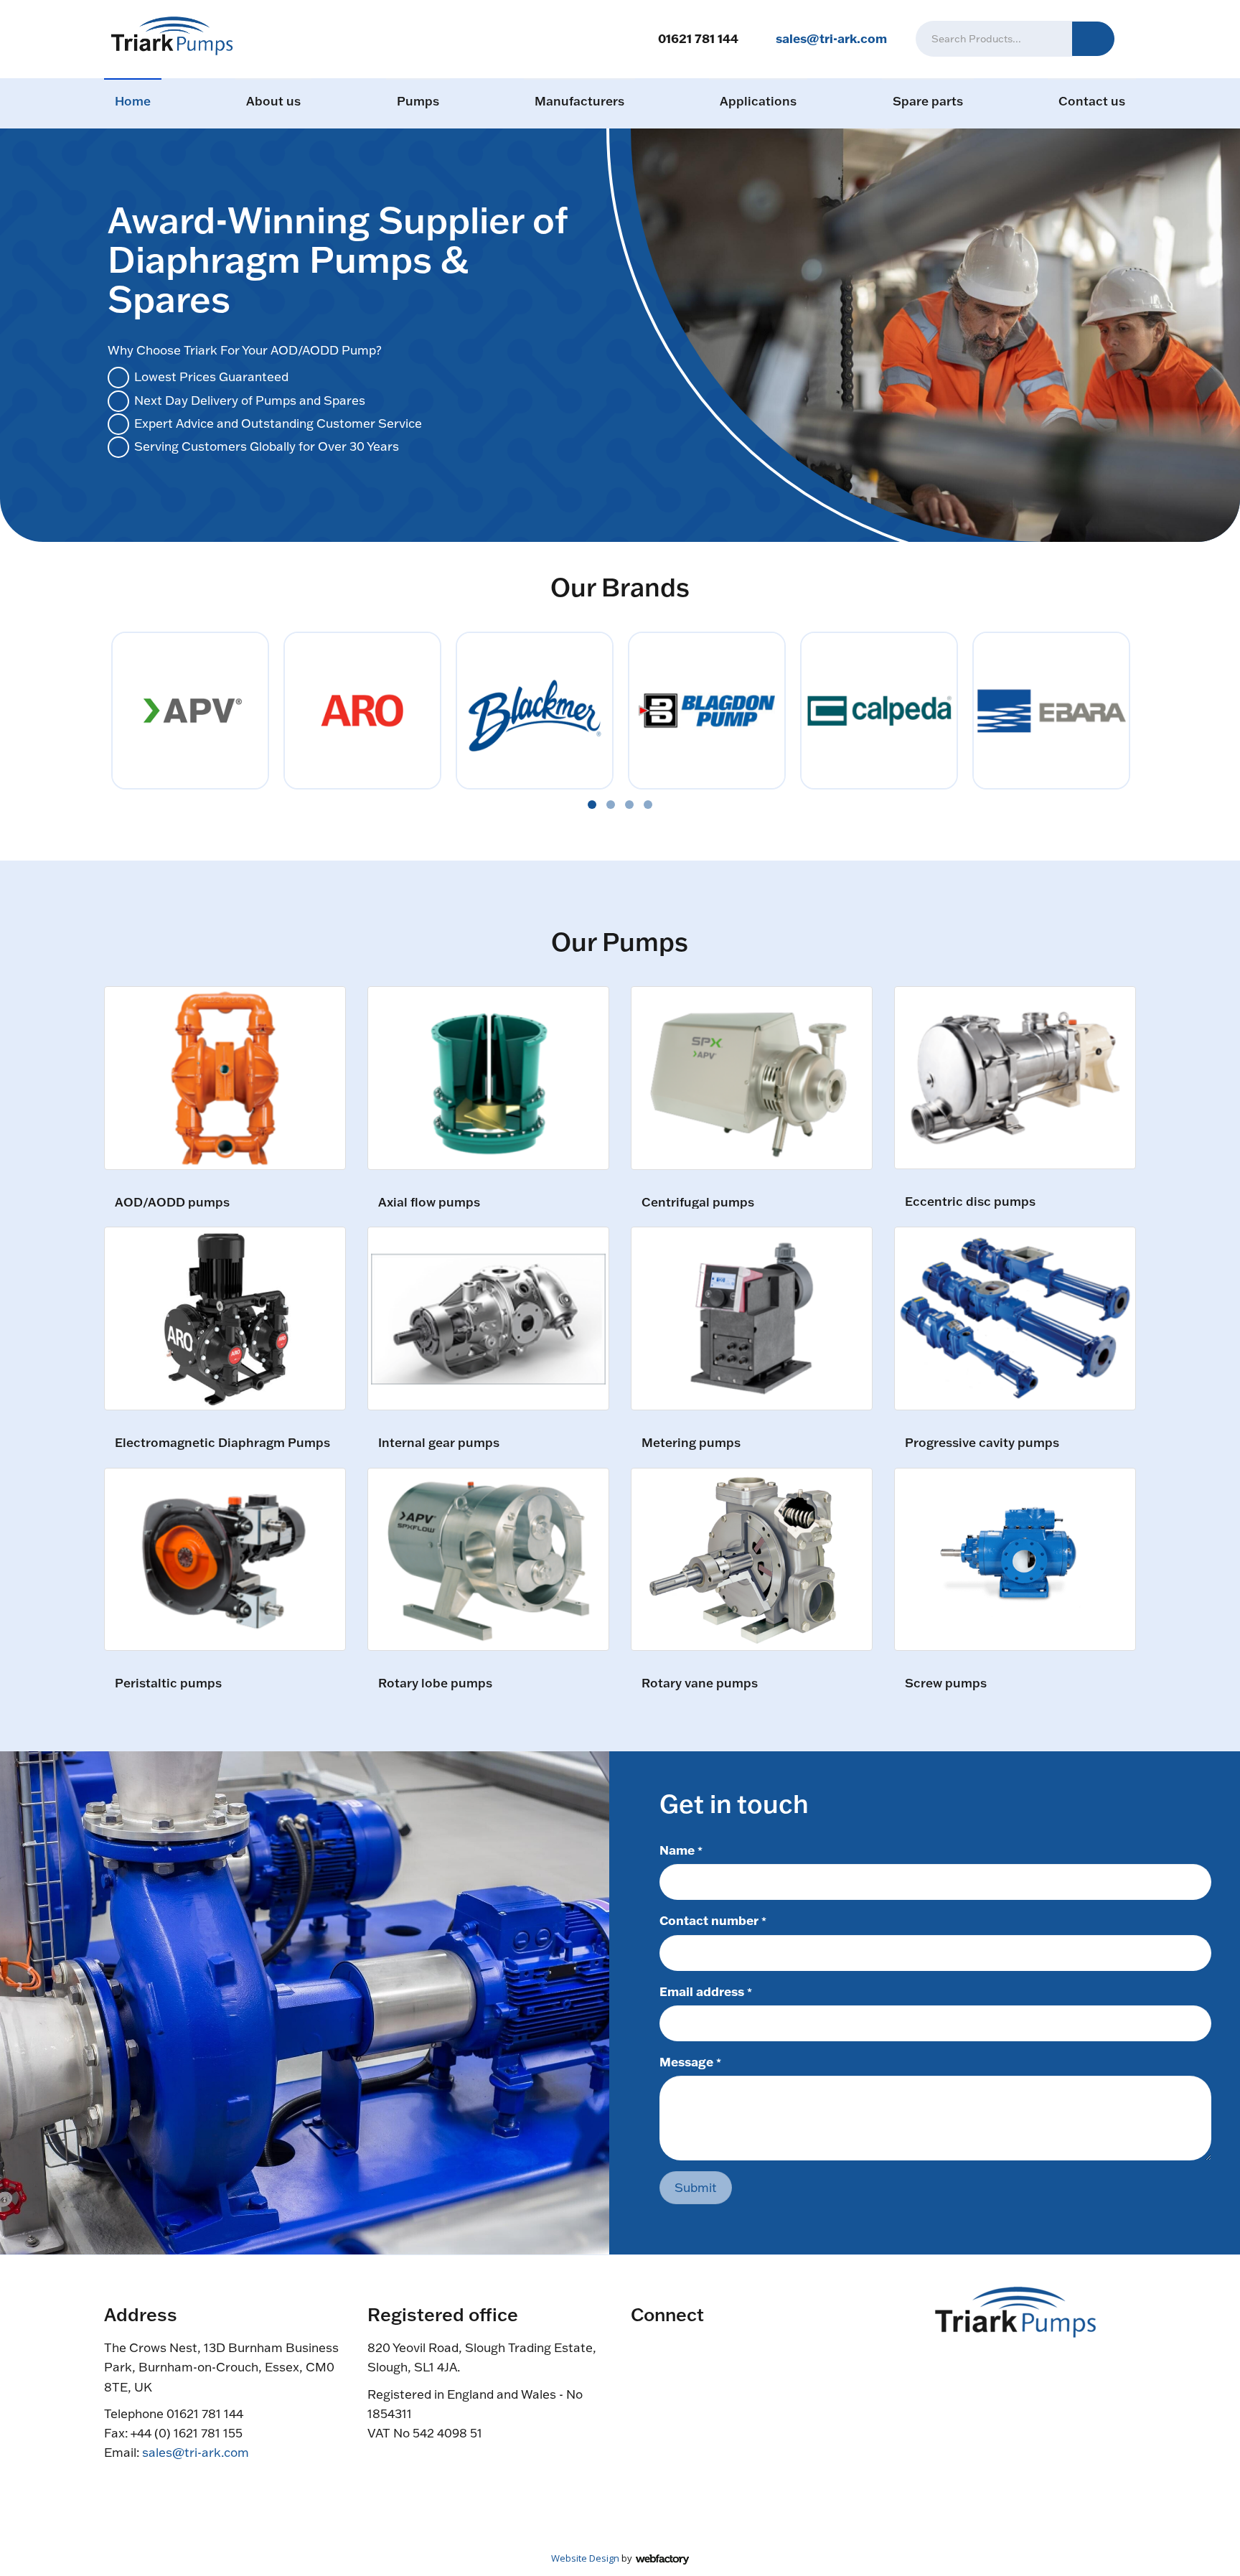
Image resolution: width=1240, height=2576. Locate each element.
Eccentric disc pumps (970, 1202)
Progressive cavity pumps (982, 1443)
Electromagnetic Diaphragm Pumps (222, 1443)
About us (273, 101)
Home (133, 101)
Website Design (585, 2558)
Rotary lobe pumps (435, 1683)
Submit (696, 2187)
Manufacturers (579, 101)
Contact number (713, 1920)
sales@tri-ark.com (831, 38)
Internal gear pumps (439, 1443)
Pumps (418, 101)
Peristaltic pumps (168, 1683)
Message (690, 2061)
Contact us (1092, 101)
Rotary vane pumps (700, 1683)
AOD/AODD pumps (172, 1203)
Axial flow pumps (429, 1203)
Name (681, 1850)
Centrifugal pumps (698, 1203)
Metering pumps (691, 1443)
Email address (706, 1991)
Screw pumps (946, 1683)
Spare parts (928, 101)
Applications (758, 101)
